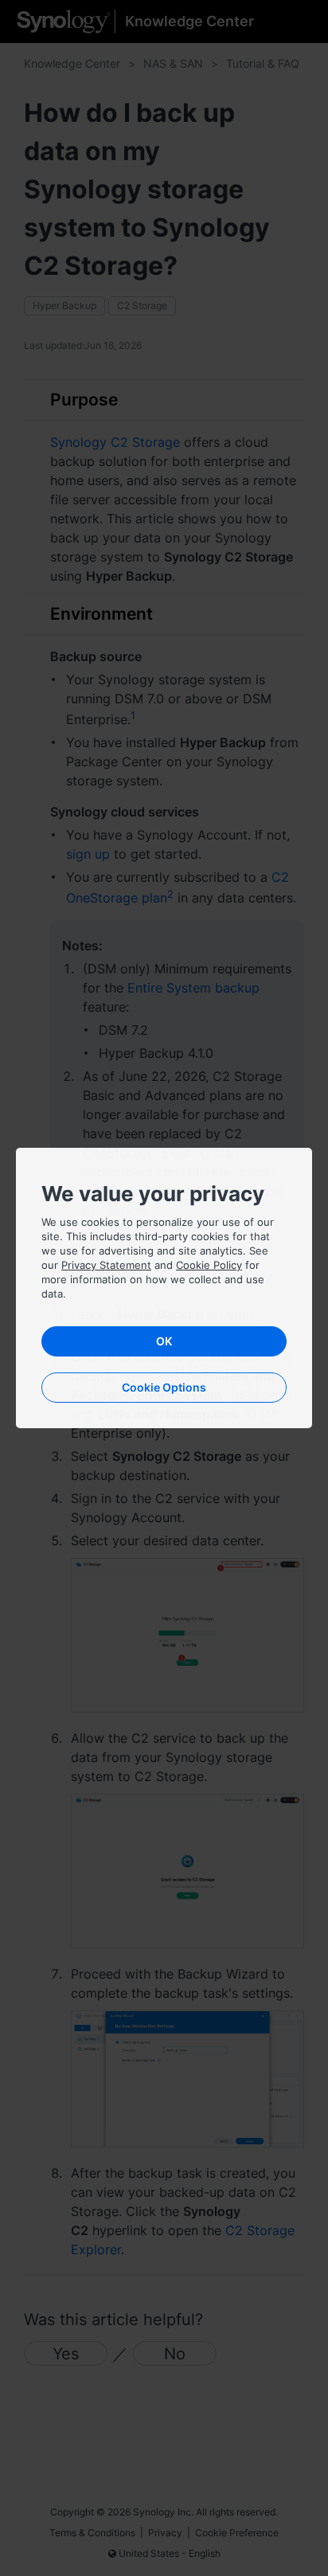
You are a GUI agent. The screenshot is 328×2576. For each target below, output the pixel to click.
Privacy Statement (106, 1265)
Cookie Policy (209, 1265)
